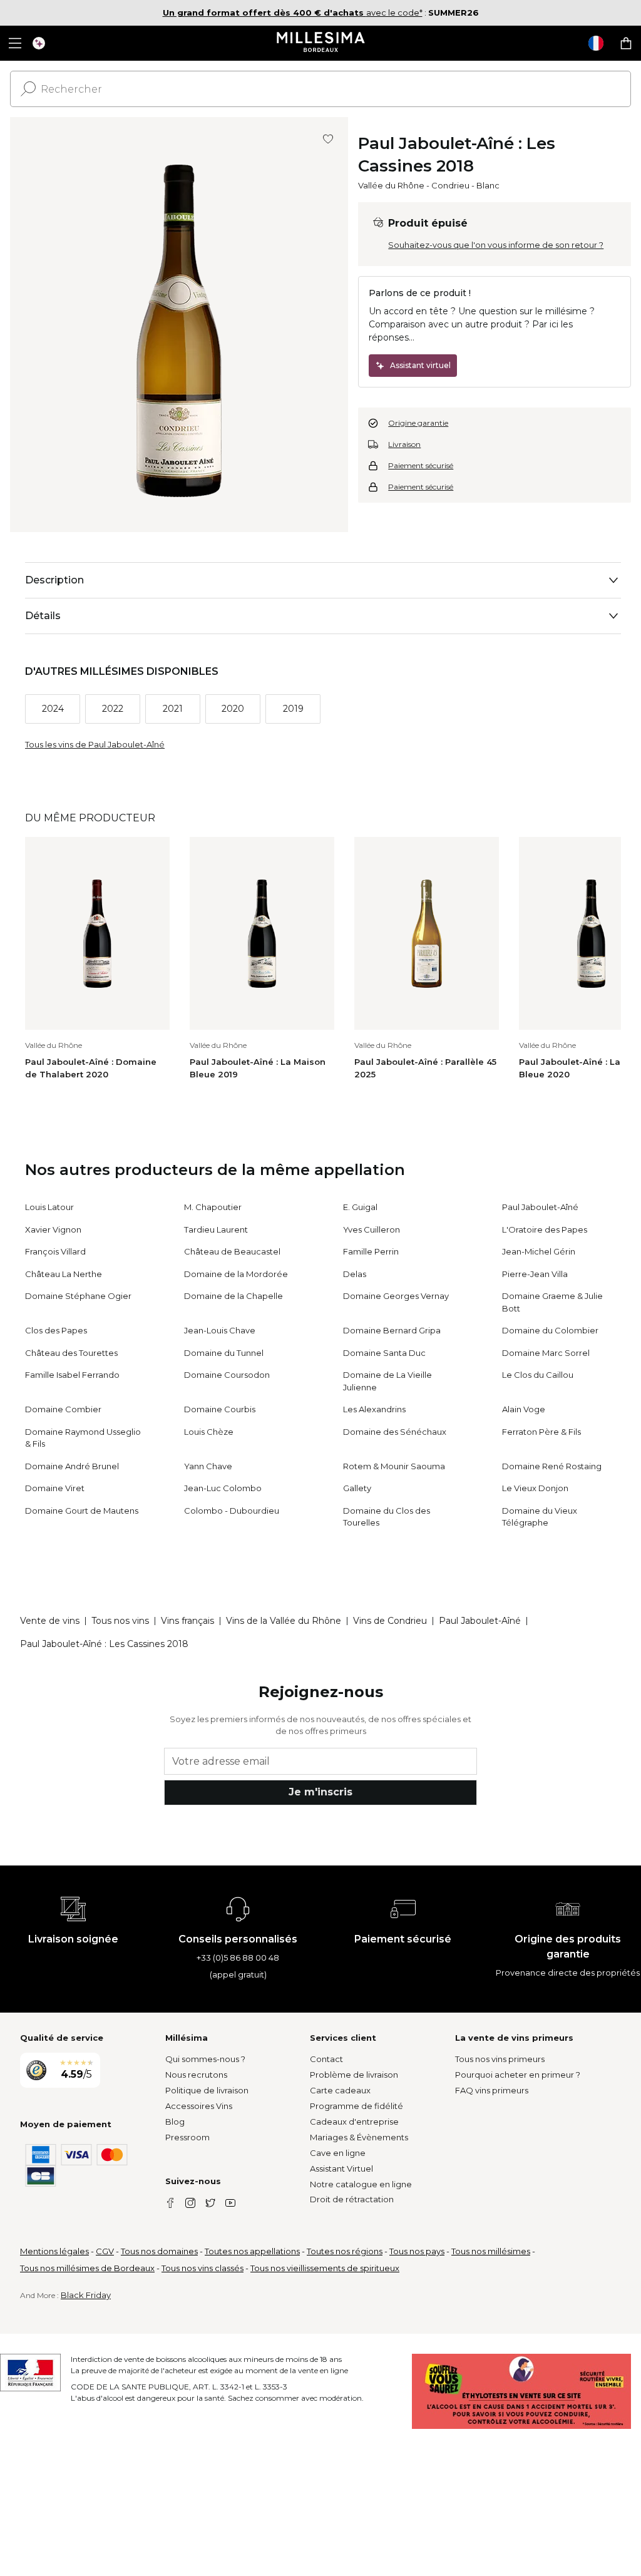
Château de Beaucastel (232, 1251)
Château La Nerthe (64, 1274)
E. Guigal (360, 1207)
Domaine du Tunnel (224, 1353)
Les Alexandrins (374, 1409)
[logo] (321, 43)
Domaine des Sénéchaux (395, 1432)
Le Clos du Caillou (538, 1375)
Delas (355, 1274)
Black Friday (86, 2295)
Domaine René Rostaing (552, 1466)
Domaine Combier (63, 1409)
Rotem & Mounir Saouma (394, 1466)
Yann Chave (208, 1466)
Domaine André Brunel (72, 1466)
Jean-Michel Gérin (539, 1251)
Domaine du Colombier (550, 1330)
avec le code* (293, 13)
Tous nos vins (120, 1621)
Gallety (357, 1488)
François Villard (55, 1251)
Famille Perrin (371, 1251)
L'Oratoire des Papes (545, 1229)
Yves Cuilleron (372, 1229)
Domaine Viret (55, 1488)
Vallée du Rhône (391, 185)
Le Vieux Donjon (535, 1488)
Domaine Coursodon (227, 1375)
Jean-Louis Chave (220, 1330)
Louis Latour (49, 1207)
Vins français (187, 1621)
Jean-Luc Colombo (223, 1488)
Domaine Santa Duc (384, 1353)
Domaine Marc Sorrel (546, 1353)
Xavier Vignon (53, 1229)
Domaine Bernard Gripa (392, 1330)
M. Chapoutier (213, 1207)
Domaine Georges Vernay (396, 1296)
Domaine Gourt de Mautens (82, 1511)
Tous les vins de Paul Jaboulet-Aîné (95, 744)
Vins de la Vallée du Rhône (284, 1621)
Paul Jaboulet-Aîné (540, 1207)
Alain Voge (524, 1409)
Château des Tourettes (71, 1353)
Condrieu (450, 185)
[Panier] (626, 43)
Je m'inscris (320, 1792)
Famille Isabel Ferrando (72, 1375)
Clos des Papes (56, 1330)
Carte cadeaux (340, 2090)
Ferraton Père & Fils (541, 1432)
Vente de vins (50, 1621)
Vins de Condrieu (390, 1621)
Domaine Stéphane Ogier (78, 1296)
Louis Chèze (209, 1432)
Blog (175, 2122)
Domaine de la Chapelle (233, 1296)
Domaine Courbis (220, 1409)
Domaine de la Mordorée (236, 1274)
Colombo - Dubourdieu (232, 1511)
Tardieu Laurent (216, 1229)
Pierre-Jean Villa (535, 1274)
